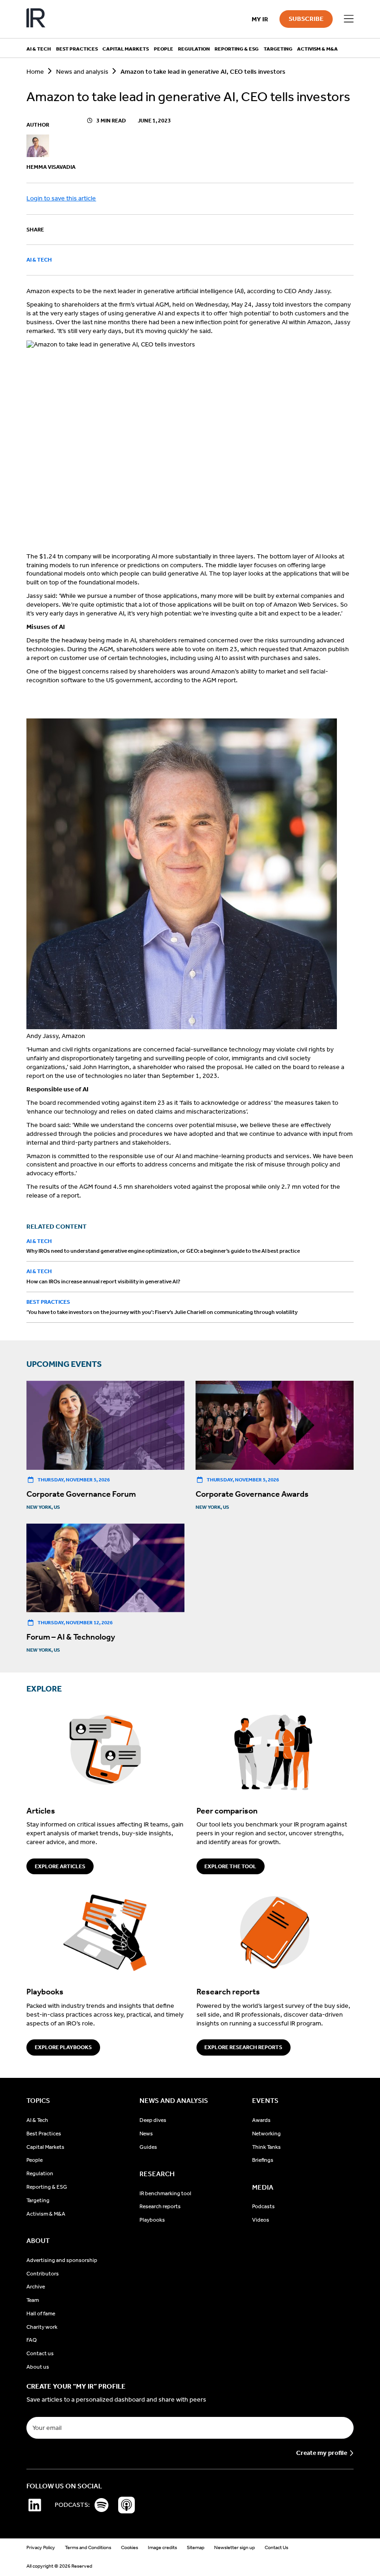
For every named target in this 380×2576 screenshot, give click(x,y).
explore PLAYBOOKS (63, 2047)
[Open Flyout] (348, 19)
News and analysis (82, 72)
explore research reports (243, 2047)
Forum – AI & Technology (71, 1637)
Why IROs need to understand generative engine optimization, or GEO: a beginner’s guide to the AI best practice (163, 1251)
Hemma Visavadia (51, 167)
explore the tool (230, 1866)
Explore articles (60, 1866)
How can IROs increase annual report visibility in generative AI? (103, 1282)
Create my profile (322, 2453)
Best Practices (48, 1302)
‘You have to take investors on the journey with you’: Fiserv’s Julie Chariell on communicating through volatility (162, 1312)
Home (35, 72)
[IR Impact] (36, 19)
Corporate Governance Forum (81, 1494)
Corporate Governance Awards (252, 1494)
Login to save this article (61, 198)
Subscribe (306, 19)
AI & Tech (39, 260)
